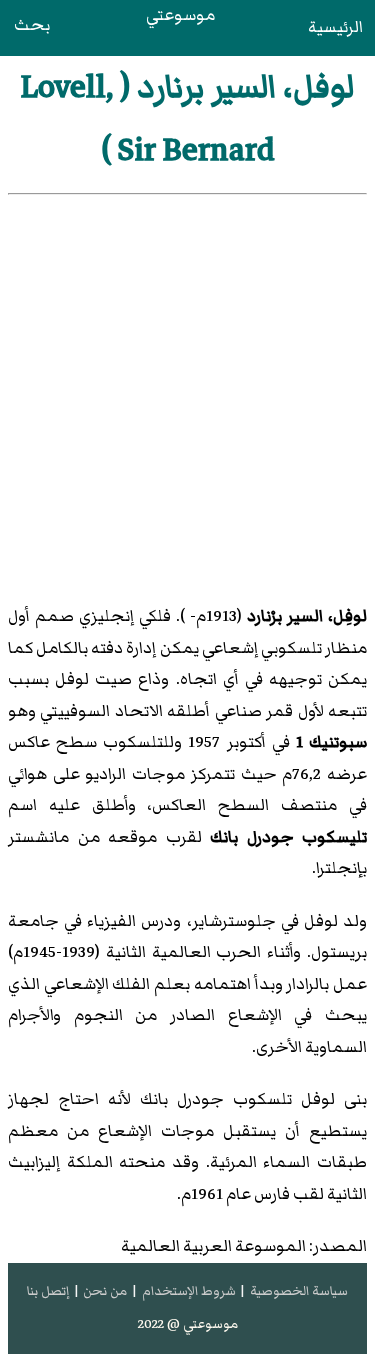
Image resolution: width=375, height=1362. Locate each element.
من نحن (105, 1291)
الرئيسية (335, 27)
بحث (32, 25)
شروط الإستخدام (189, 1291)
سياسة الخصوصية (299, 1291)
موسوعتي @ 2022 (188, 1324)
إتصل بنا (48, 1291)
